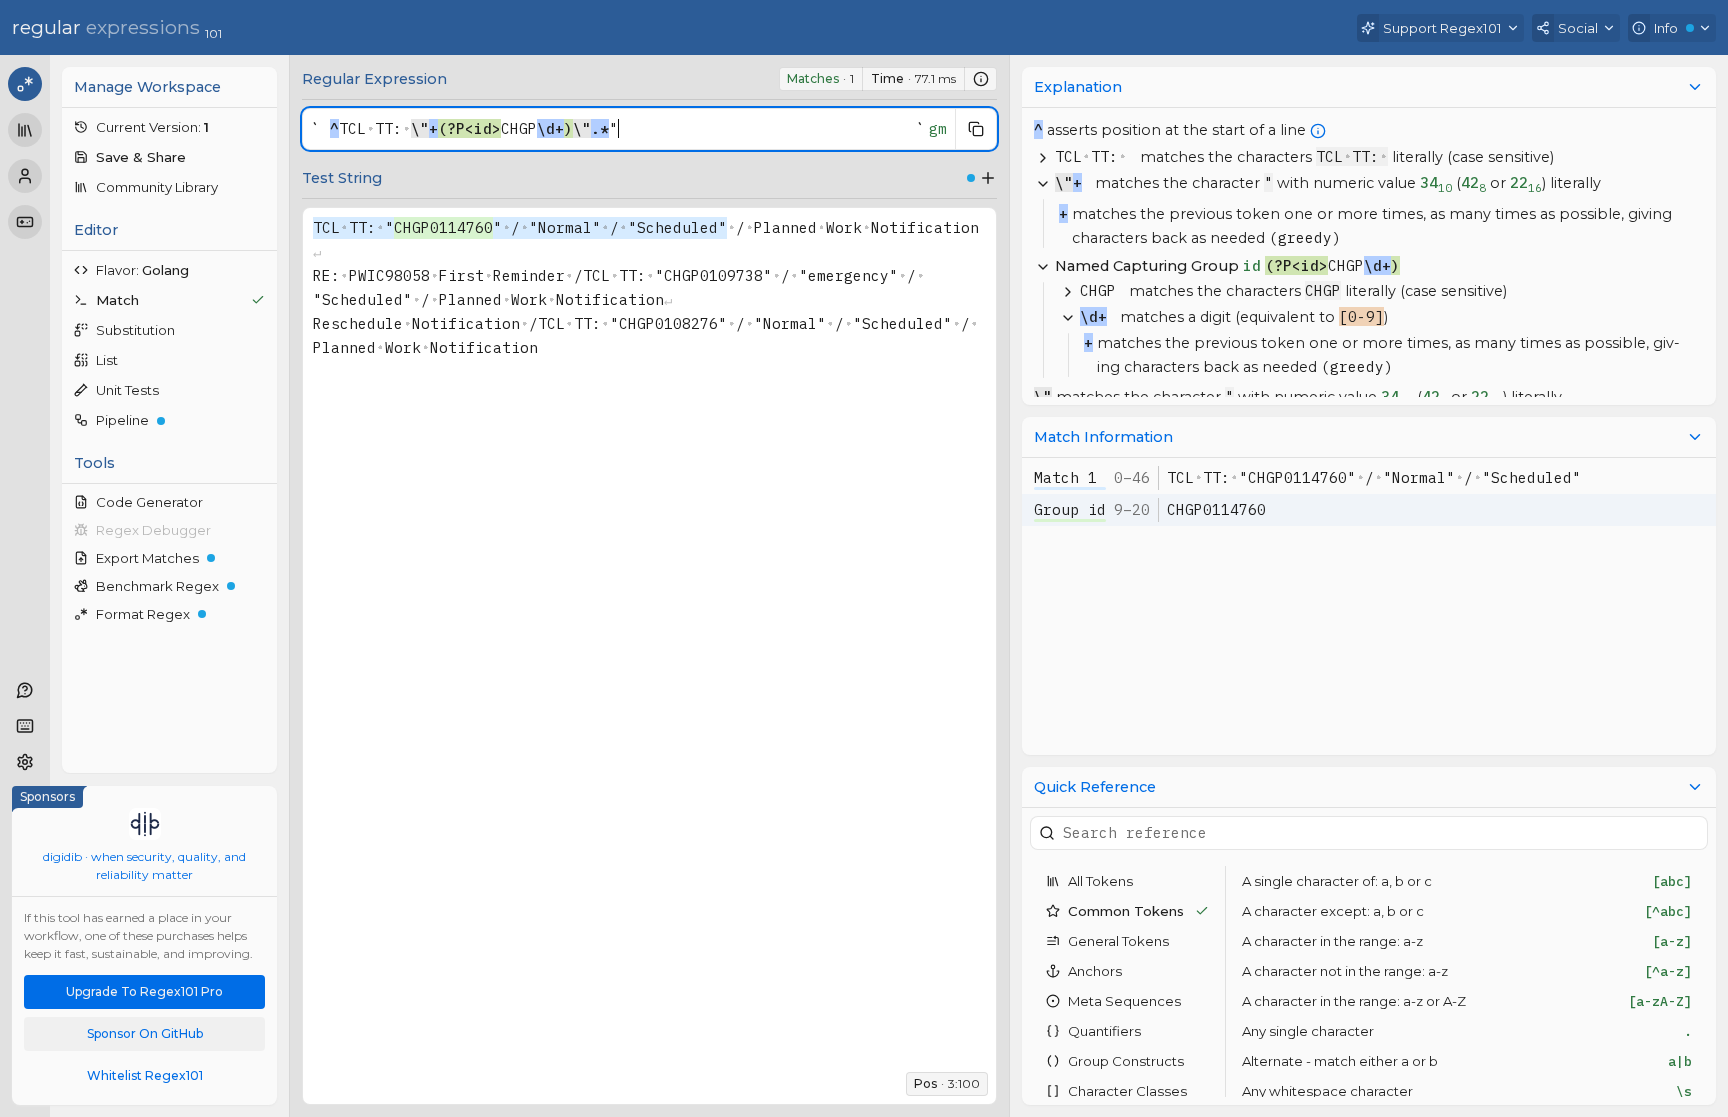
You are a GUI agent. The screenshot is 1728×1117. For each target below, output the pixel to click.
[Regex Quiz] (25, 222)
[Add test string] (988, 178)
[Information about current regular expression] (981, 79)
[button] (169, 127)
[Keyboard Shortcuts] (25, 726)
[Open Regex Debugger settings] (262, 530)
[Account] (25, 176)
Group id (1070, 509)
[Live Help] (25, 690)
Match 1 (1065, 477)
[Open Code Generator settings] (262, 502)
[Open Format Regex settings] (262, 614)
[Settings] (25, 762)
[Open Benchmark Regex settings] (262, 586)
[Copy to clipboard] (976, 129)
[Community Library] (25, 130)
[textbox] (618, 129)
